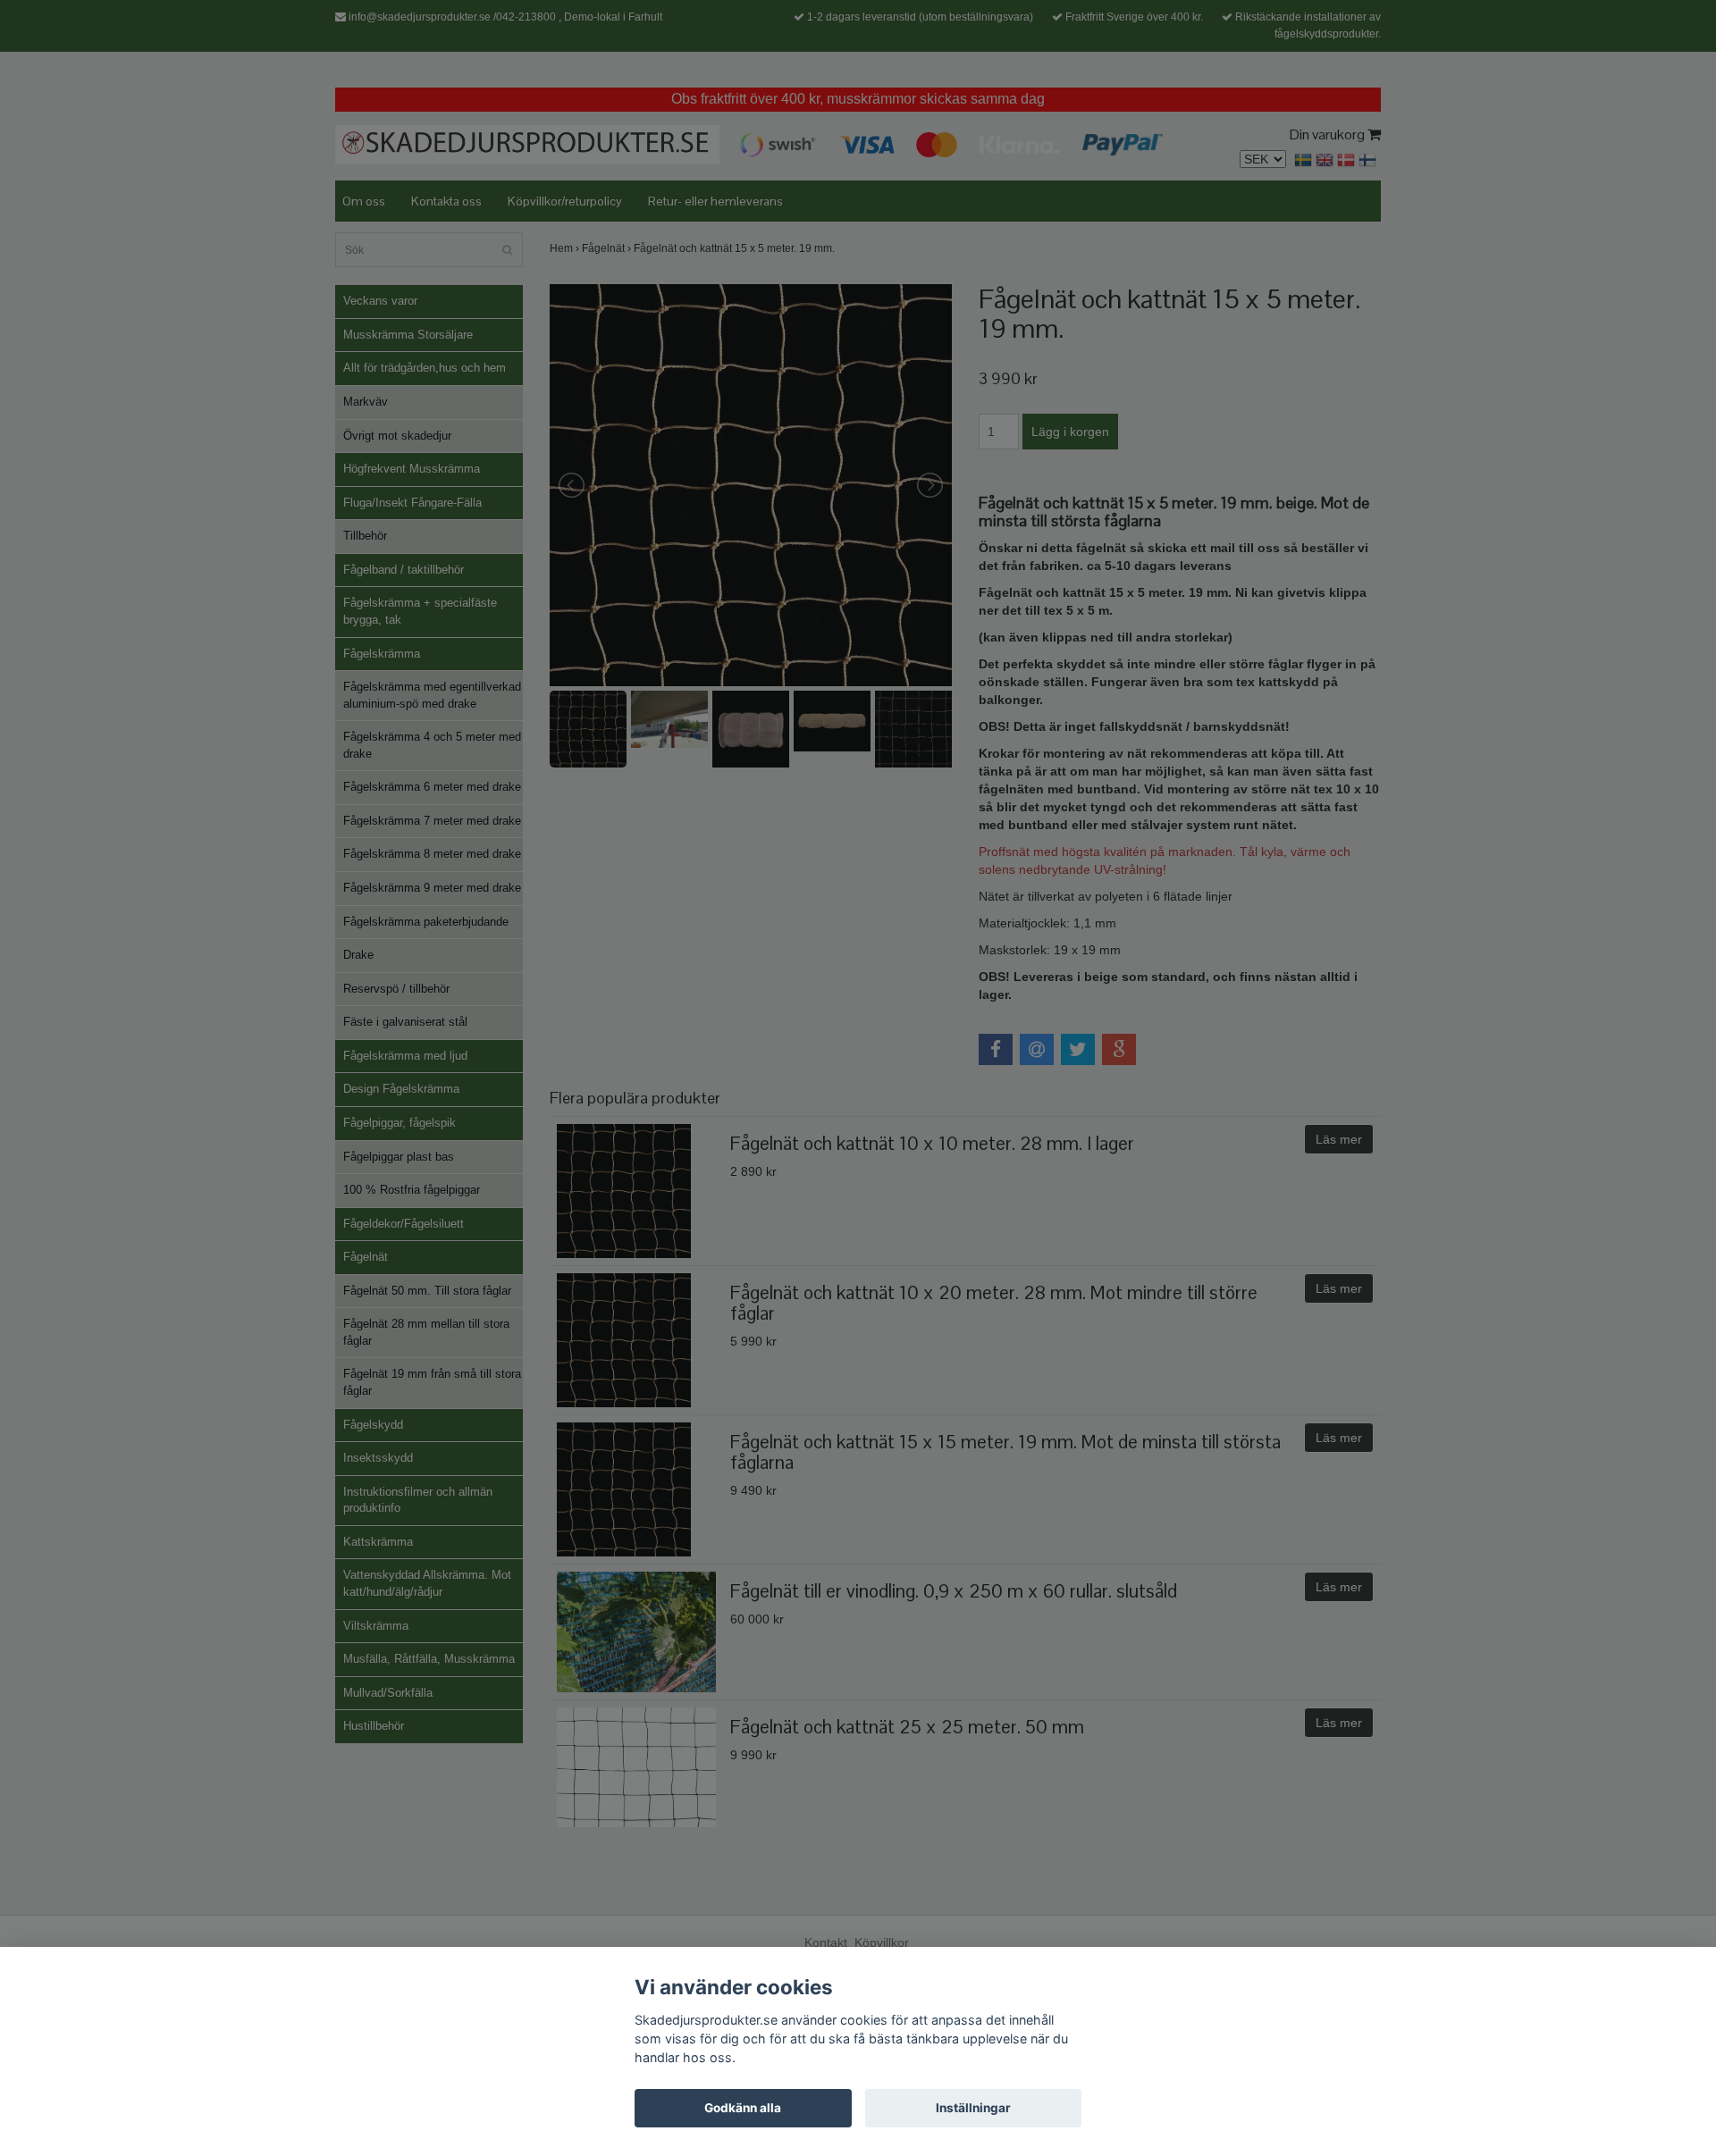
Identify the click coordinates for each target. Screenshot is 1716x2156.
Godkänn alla (743, 2108)
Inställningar (973, 2108)
